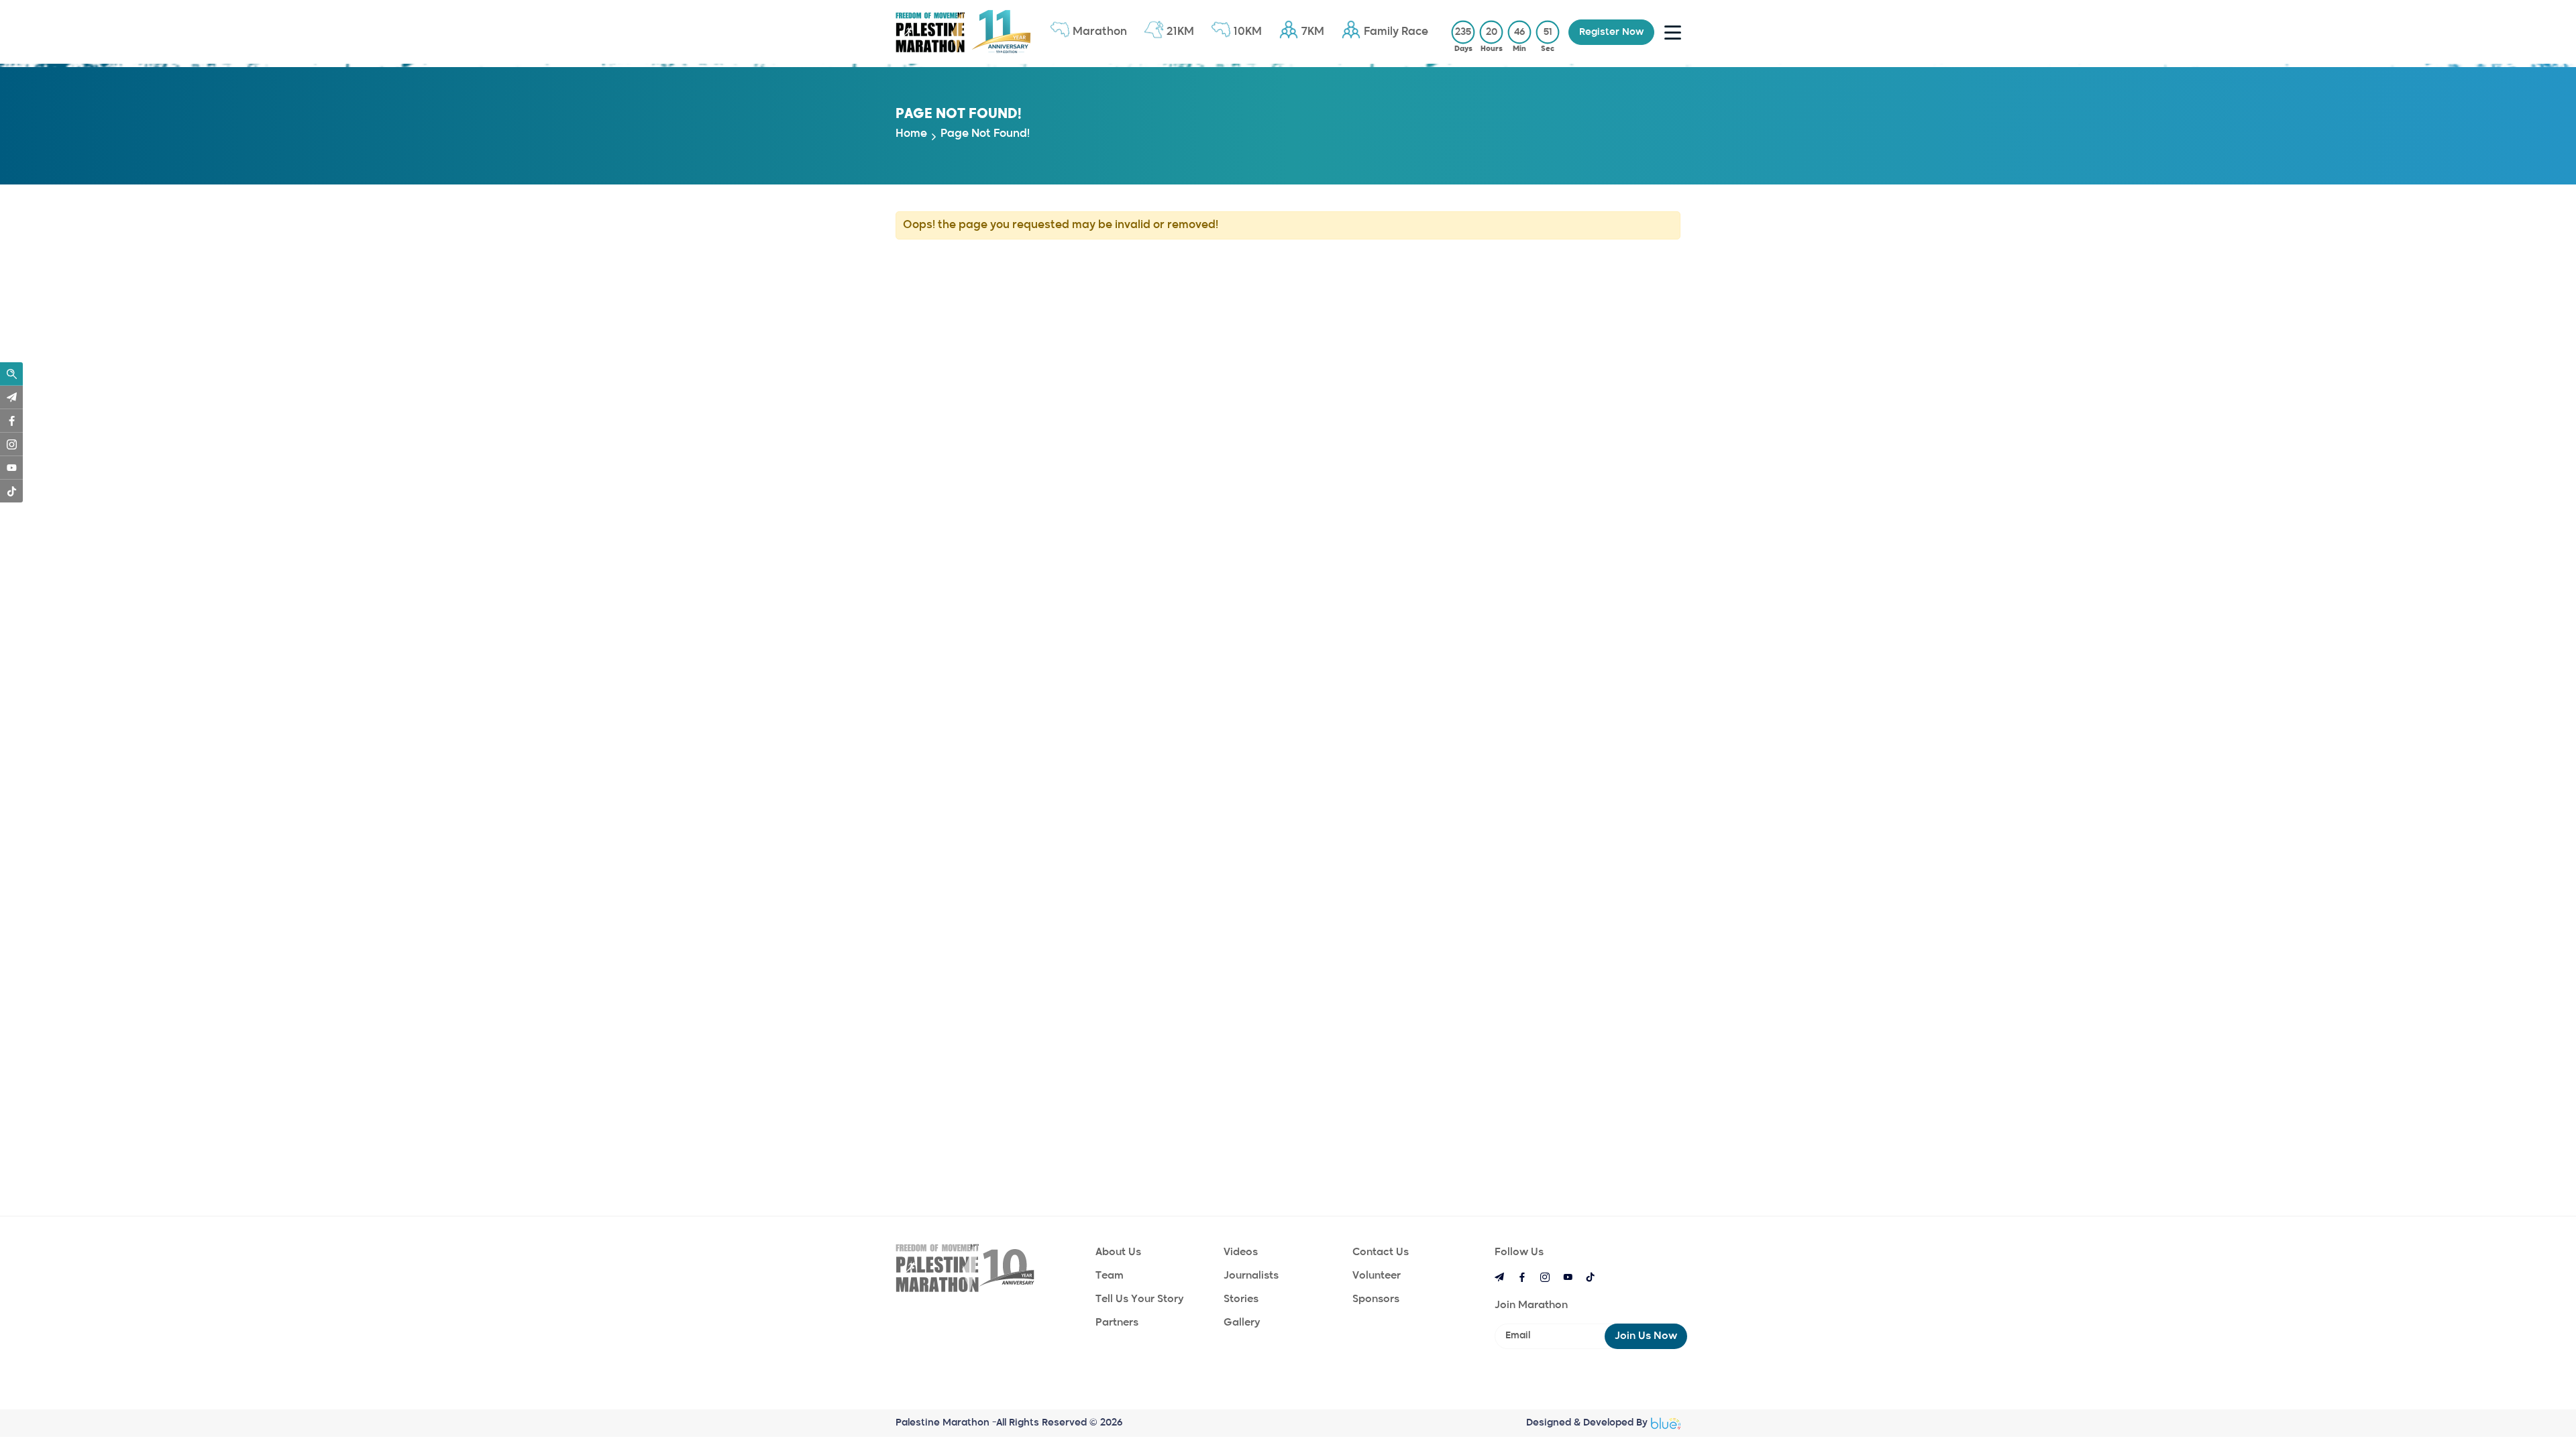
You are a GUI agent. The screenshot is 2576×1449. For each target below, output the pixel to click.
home (911, 134)
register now (1611, 32)
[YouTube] (11, 468)
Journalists (1251, 1276)
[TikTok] (11, 491)
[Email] (11, 397)
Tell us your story (1139, 1299)
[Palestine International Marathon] (989, 1268)
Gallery (1242, 1323)
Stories (1241, 1299)
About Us (1118, 1252)
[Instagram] (11, 444)
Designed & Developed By (1587, 1423)
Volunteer (1377, 1276)
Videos (1241, 1252)
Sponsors (1376, 1299)
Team (1110, 1276)
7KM (1313, 32)
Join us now (1646, 1336)
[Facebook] (11, 421)
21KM (1180, 32)
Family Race (1396, 32)
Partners (1117, 1323)
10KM (1248, 32)
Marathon (1100, 32)
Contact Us (1381, 1252)
